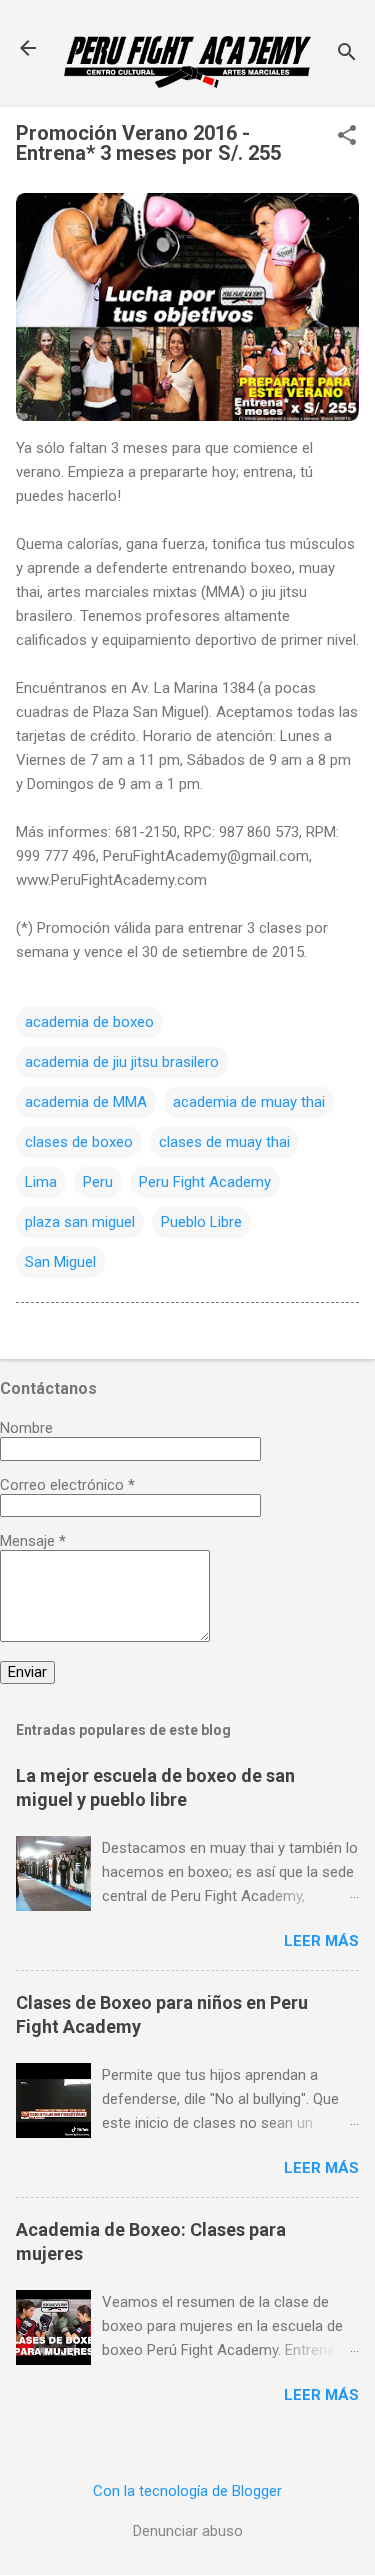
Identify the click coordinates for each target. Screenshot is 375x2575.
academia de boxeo (89, 1022)
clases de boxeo (79, 1142)
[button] (347, 137)
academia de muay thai (249, 1102)
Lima (41, 1182)
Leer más (321, 1941)
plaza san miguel (80, 1222)
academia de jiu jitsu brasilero (122, 1062)
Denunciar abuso (188, 2531)
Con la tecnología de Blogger (187, 2491)
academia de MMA (86, 1102)
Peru (98, 1182)
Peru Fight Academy (205, 1182)
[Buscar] (347, 54)
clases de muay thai (224, 1142)
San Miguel (60, 1262)
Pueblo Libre (201, 1222)
